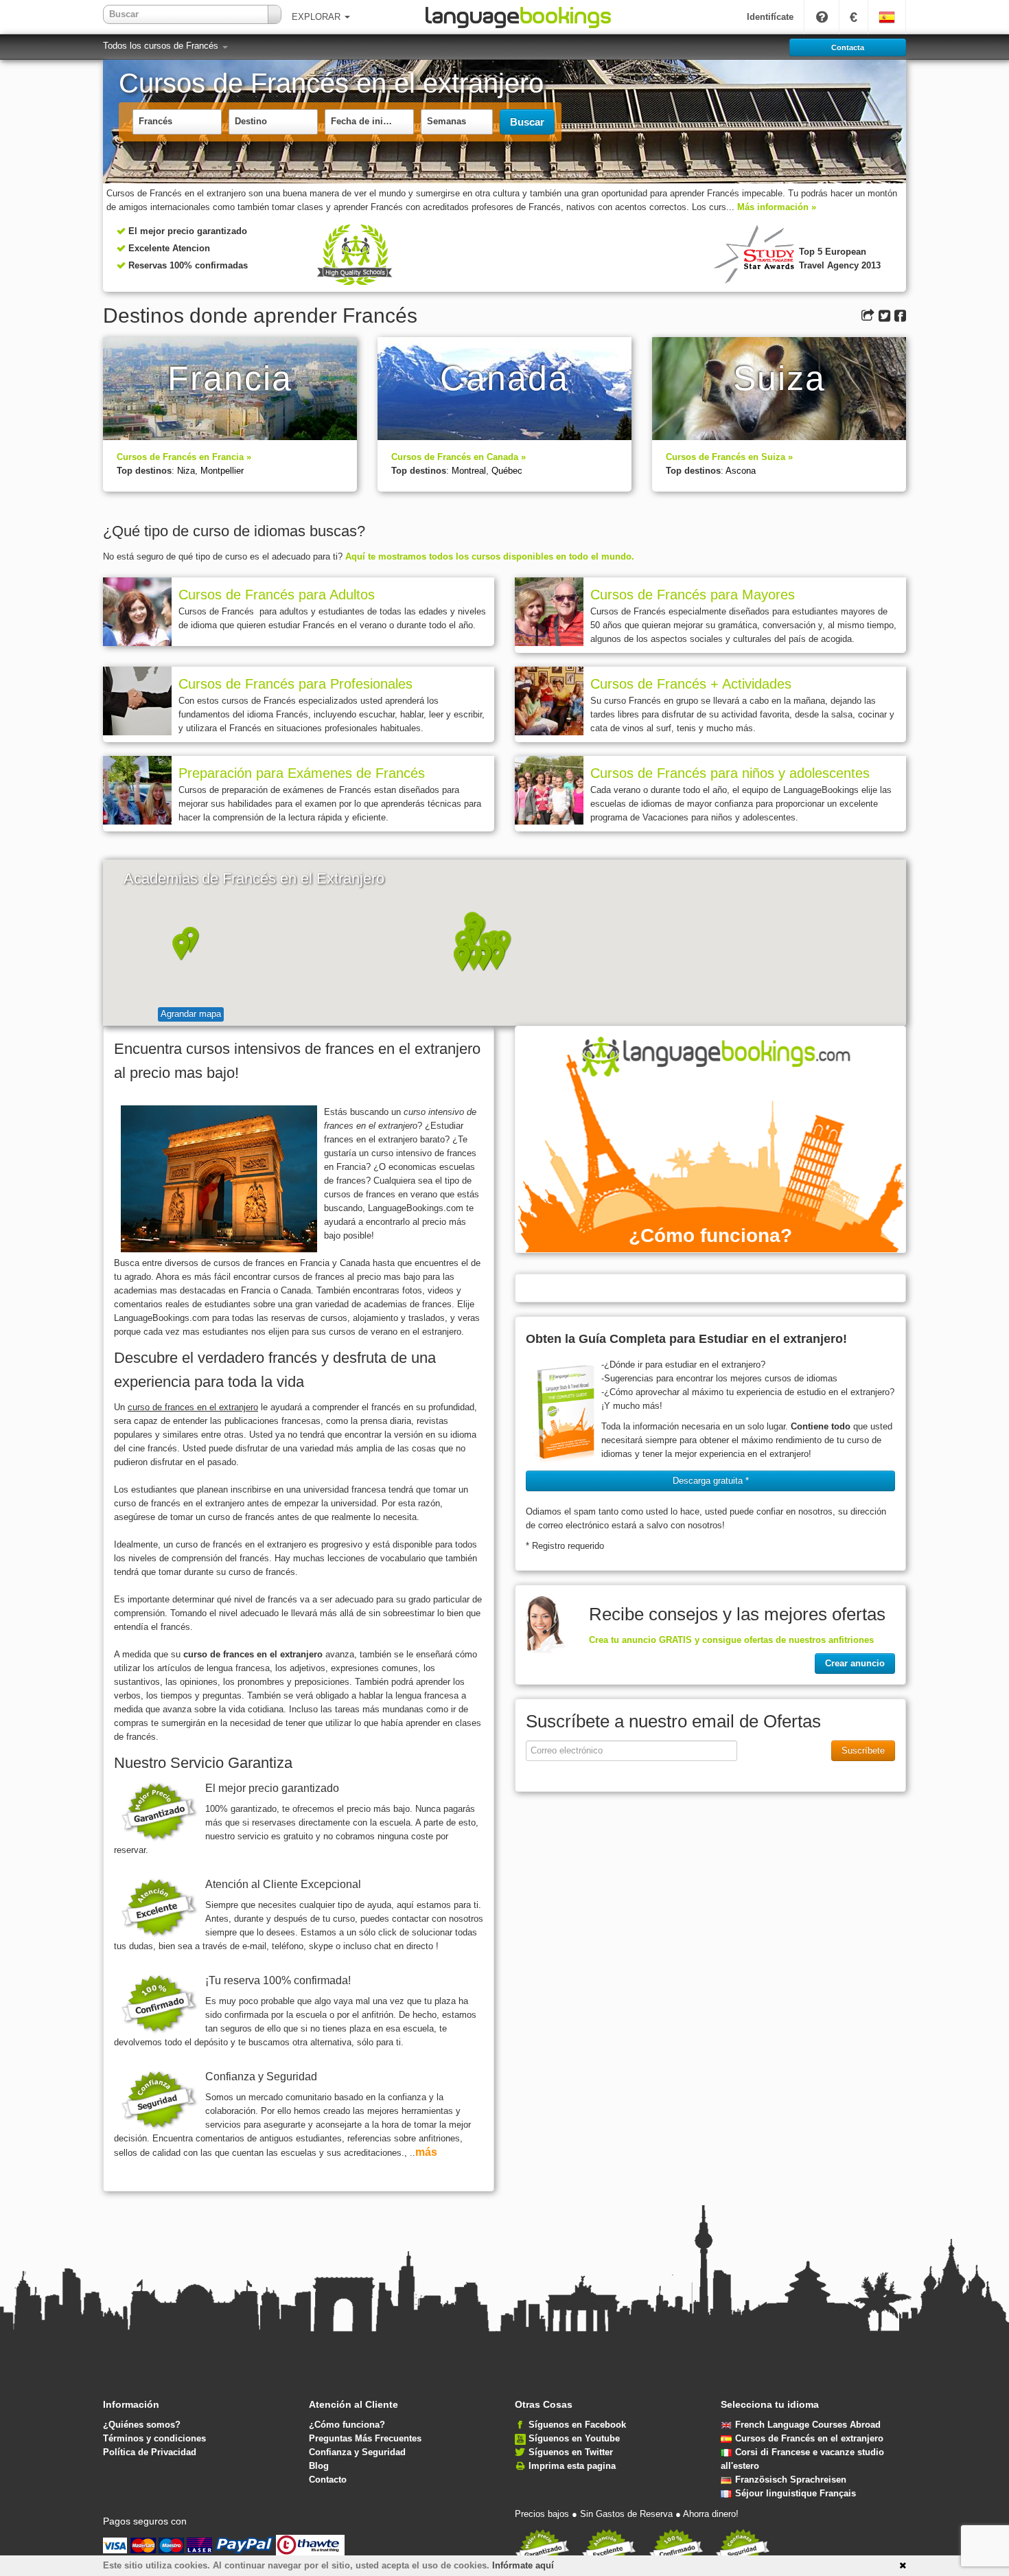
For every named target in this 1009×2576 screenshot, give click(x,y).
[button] (497, 957)
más (426, 2152)
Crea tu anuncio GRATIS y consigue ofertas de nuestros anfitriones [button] (731, 1640)
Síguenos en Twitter (571, 2452)
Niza (186, 471)
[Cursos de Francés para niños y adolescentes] (549, 790)
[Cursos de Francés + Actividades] (549, 701)
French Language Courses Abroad (808, 2425)
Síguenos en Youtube (574, 2438)
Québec (507, 471)
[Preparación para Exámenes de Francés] (137, 790)
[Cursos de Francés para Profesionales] (137, 701)
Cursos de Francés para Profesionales (295, 684)
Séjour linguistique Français (796, 2493)
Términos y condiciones (154, 2438)
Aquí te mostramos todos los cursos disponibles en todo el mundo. (490, 556)
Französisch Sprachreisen (791, 2480)
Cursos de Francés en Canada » (459, 457)
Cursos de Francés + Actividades (691, 684)
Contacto (328, 2480)
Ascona (741, 471)
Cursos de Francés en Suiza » (729, 457)
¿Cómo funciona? (347, 2425)
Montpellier (222, 471)
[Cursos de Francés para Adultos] (137, 612)
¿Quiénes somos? (142, 2425)
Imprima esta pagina (572, 2466)
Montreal (469, 471)
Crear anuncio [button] (855, 1663)
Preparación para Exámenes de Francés (302, 773)
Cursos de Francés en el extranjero (809, 2438)
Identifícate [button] (770, 17)
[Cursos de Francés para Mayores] (549, 612)
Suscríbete (863, 1750)
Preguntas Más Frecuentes (365, 2438)
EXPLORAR (317, 17)
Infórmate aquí (523, 2565)
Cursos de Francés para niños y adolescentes (730, 773)
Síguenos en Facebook (577, 2425)
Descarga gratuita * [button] (711, 1481)
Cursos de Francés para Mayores (693, 595)
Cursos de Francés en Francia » (184, 457)
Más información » (777, 207)
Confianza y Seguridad (357, 2452)
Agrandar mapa (191, 1014)
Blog (319, 2466)
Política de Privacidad (150, 2452)
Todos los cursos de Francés (162, 46)
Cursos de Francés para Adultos (277, 595)
